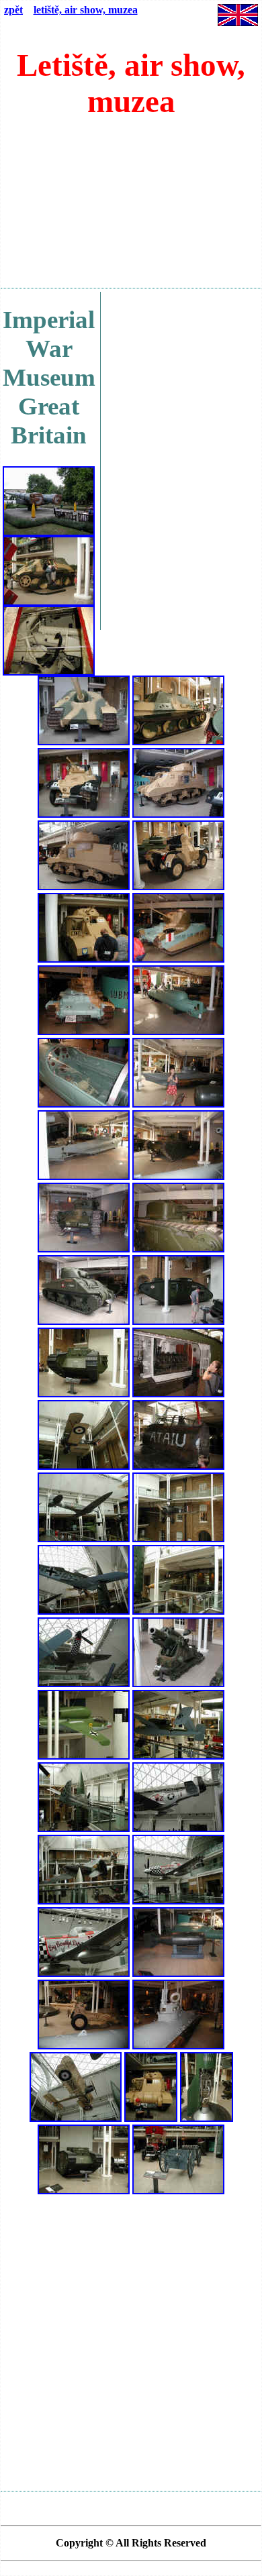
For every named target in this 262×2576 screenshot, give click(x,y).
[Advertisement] (131, 209)
